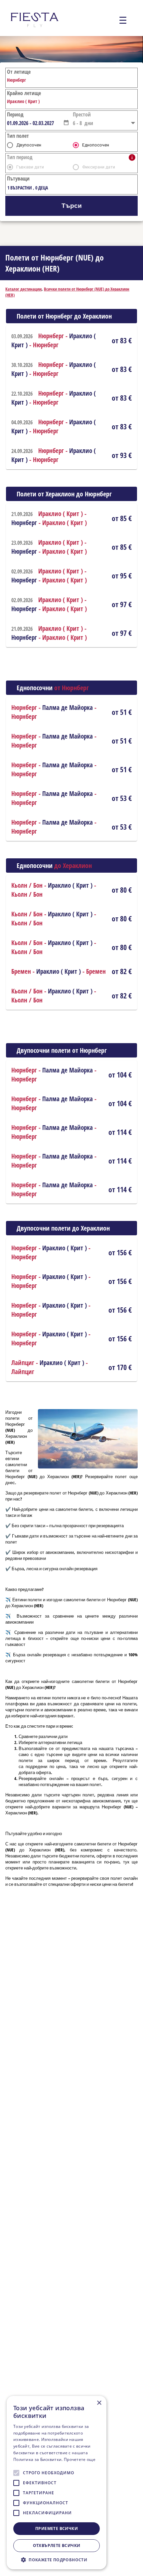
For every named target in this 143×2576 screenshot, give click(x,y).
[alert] (57, 2483)
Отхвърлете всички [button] (57, 2545)
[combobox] (35, 123)
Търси (72, 206)
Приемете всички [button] (57, 2528)
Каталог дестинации (23, 289)
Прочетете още (80, 2459)
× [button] (99, 2403)
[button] (66, 122)
